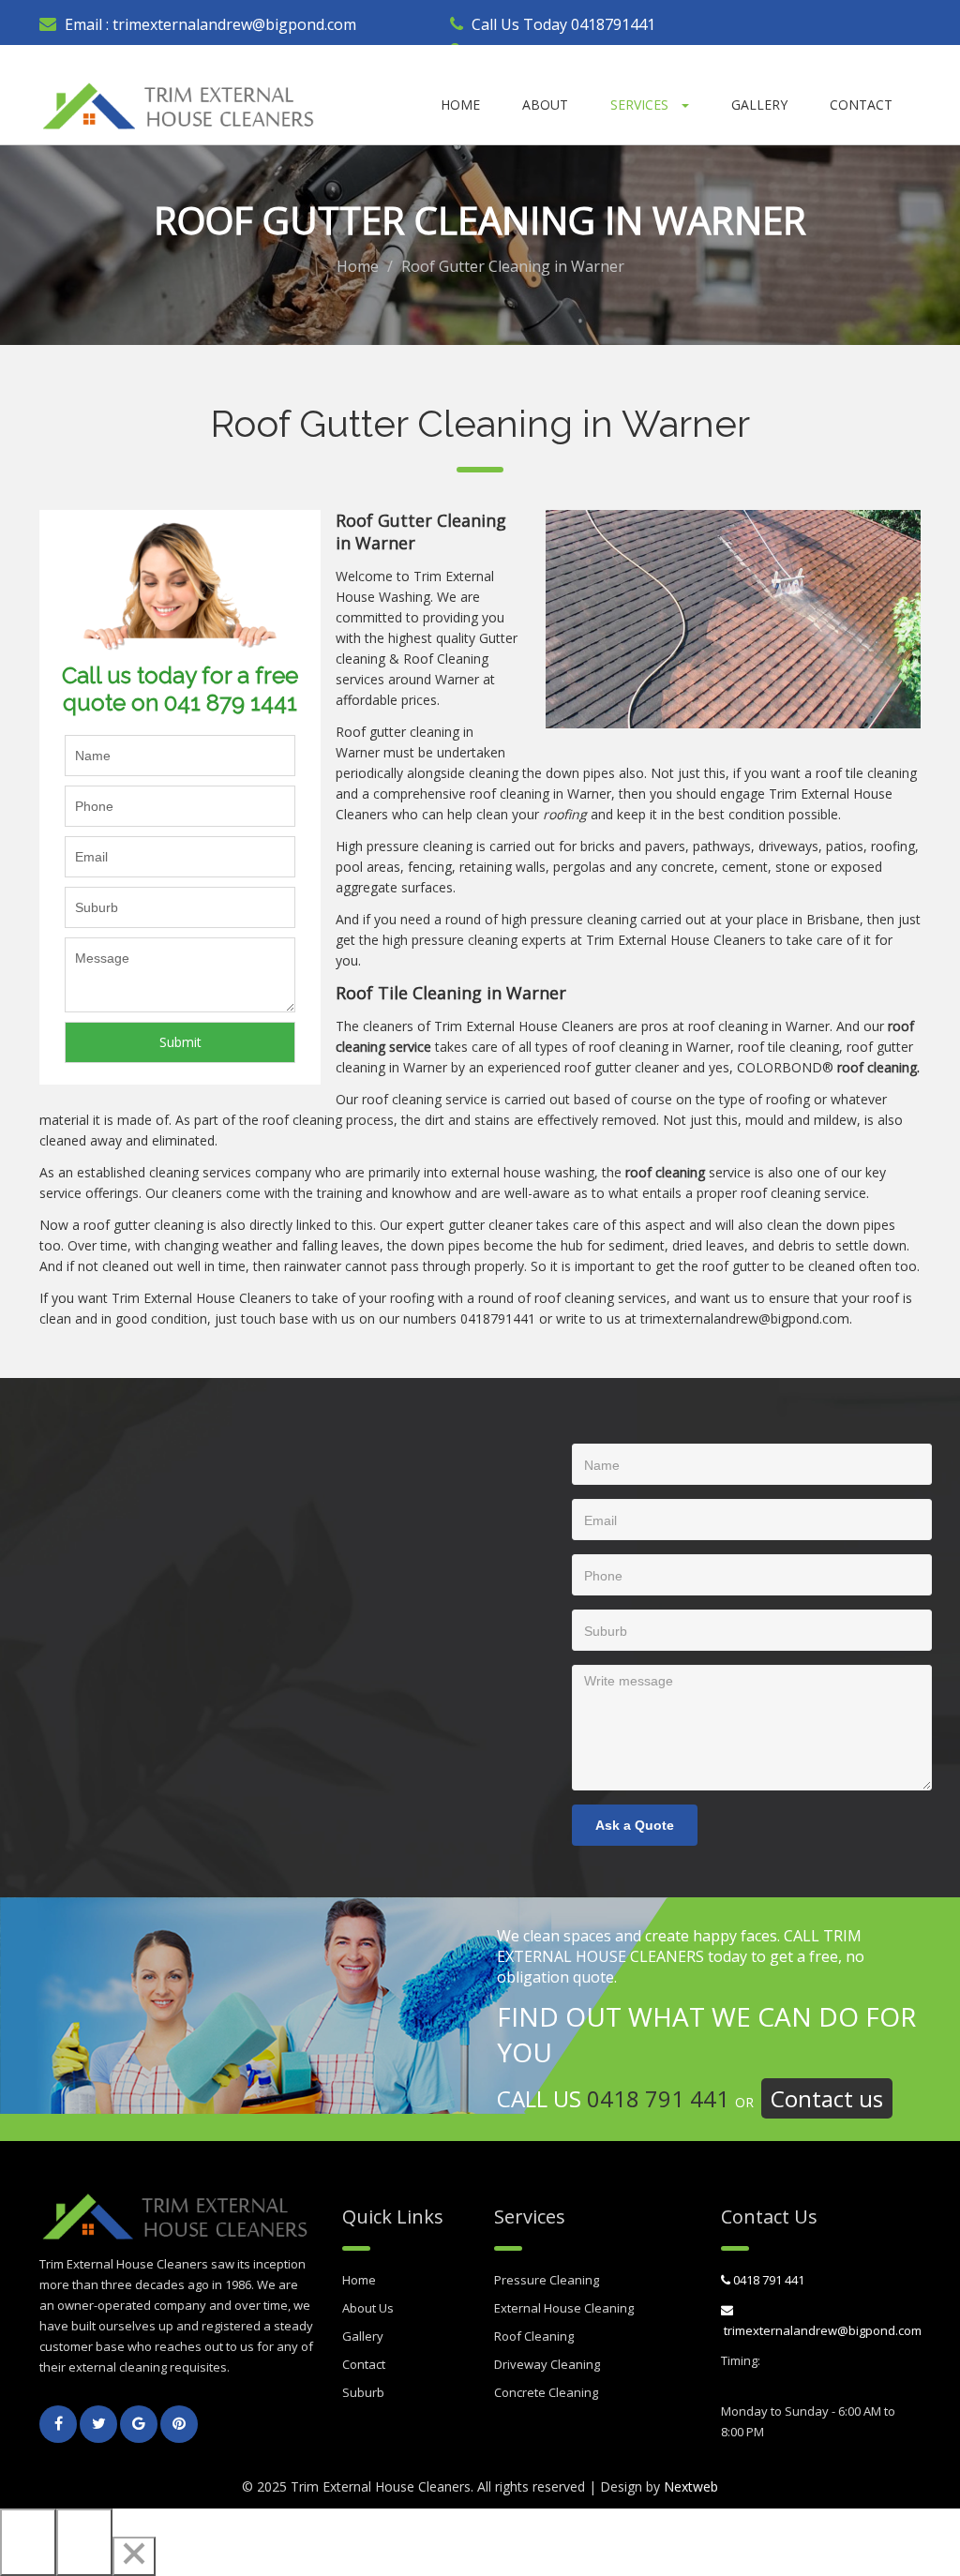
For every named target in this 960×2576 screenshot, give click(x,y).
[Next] (84, 2542)
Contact (861, 105)
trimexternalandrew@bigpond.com (232, 24)
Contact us (827, 2098)
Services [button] (641, 105)
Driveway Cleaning (547, 2364)
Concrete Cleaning (546, 2392)
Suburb (363, 2392)
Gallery (759, 105)
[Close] (134, 2556)
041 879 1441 (231, 703)
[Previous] (28, 2542)
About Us (368, 2308)
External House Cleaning (564, 2308)
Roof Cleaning (534, 2336)
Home (460, 105)
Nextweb (691, 2486)
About (545, 105)
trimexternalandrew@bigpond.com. (746, 1318)
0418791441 (613, 24)
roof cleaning (510, 794)
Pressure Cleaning (547, 2280)
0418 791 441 (658, 2098)
